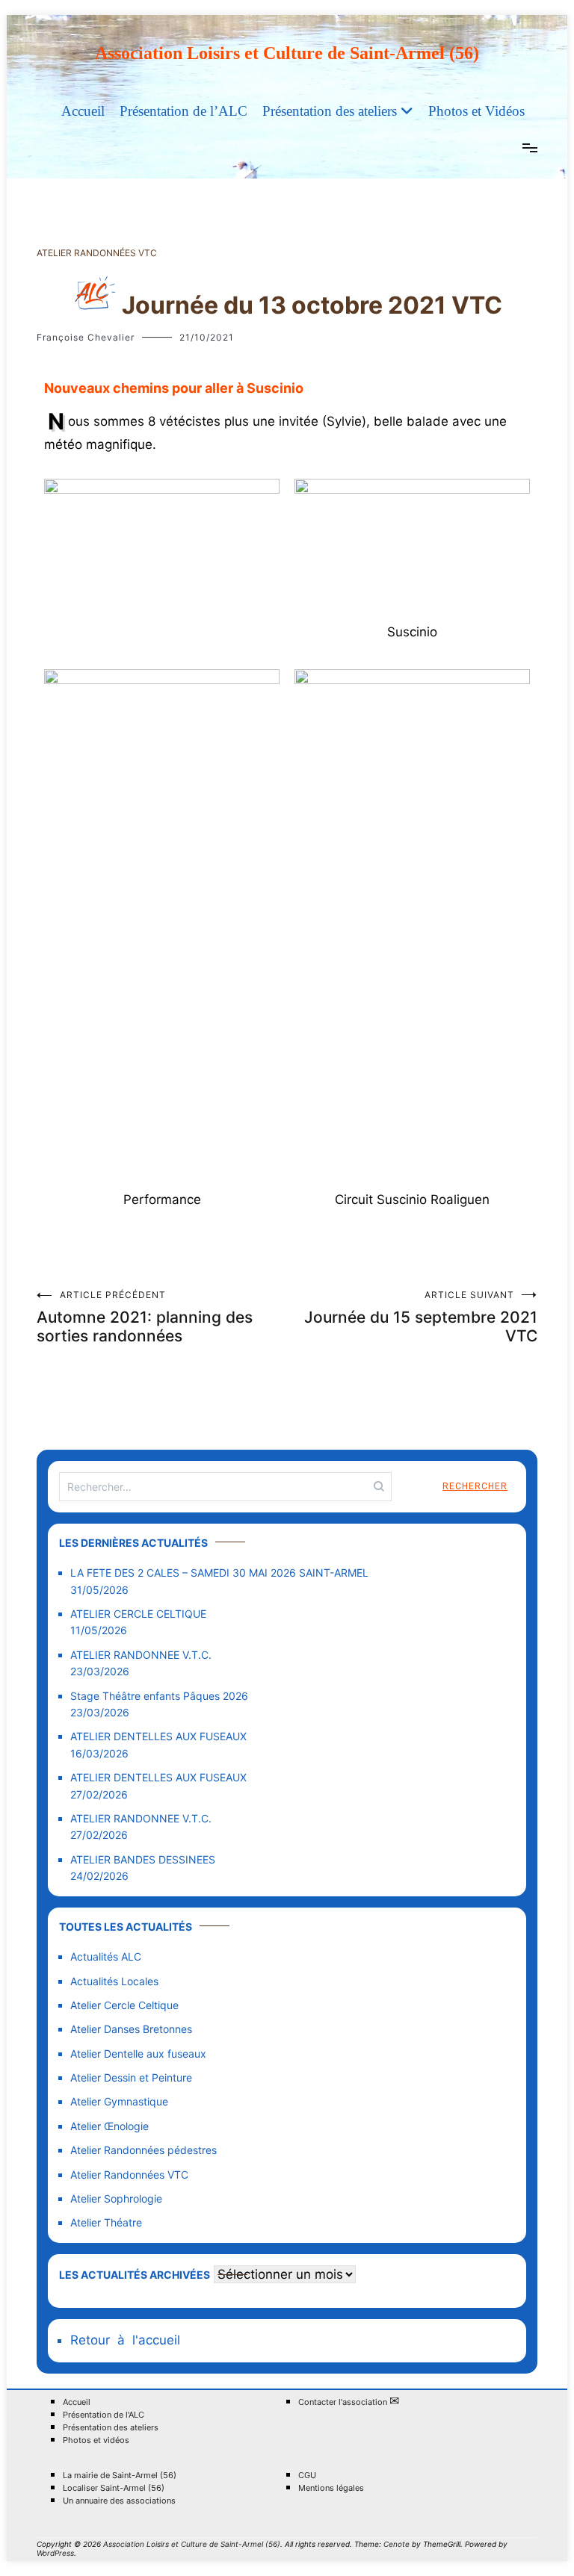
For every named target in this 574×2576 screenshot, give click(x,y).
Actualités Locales (114, 1981)
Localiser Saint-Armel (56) (114, 2488)
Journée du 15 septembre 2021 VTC (421, 1317)
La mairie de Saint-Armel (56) (120, 2476)
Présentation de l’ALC (183, 111)
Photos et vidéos (96, 2440)
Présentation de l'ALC (104, 2415)
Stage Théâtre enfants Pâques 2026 (159, 1696)
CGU (307, 2476)
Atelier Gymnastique (119, 2101)
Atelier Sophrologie (116, 2198)
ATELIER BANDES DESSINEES (143, 1859)
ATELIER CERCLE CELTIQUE (138, 1614)
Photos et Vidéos (476, 111)
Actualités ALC (106, 1956)
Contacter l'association (349, 2402)
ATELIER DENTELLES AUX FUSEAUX (158, 1736)
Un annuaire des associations (119, 2501)
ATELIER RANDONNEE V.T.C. (141, 1655)
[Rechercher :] (225, 1487)
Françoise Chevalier (86, 337)
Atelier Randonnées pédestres (143, 2150)
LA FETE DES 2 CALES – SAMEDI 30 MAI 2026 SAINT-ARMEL (219, 1573)
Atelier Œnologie (109, 2126)
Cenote (396, 2544)
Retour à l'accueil (125, 2340)
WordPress (55, 2553)
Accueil (83, 111)
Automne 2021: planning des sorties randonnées (145, 1317)
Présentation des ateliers (330, 111)
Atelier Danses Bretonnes (131, 2029)
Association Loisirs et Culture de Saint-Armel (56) (287, 53)
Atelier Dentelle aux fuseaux (138, 2054)
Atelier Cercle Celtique (124, 2005)
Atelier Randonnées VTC (97, 253)
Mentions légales (331, 2488)
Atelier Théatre (106, 2222)
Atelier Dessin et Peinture (131, 2077)
